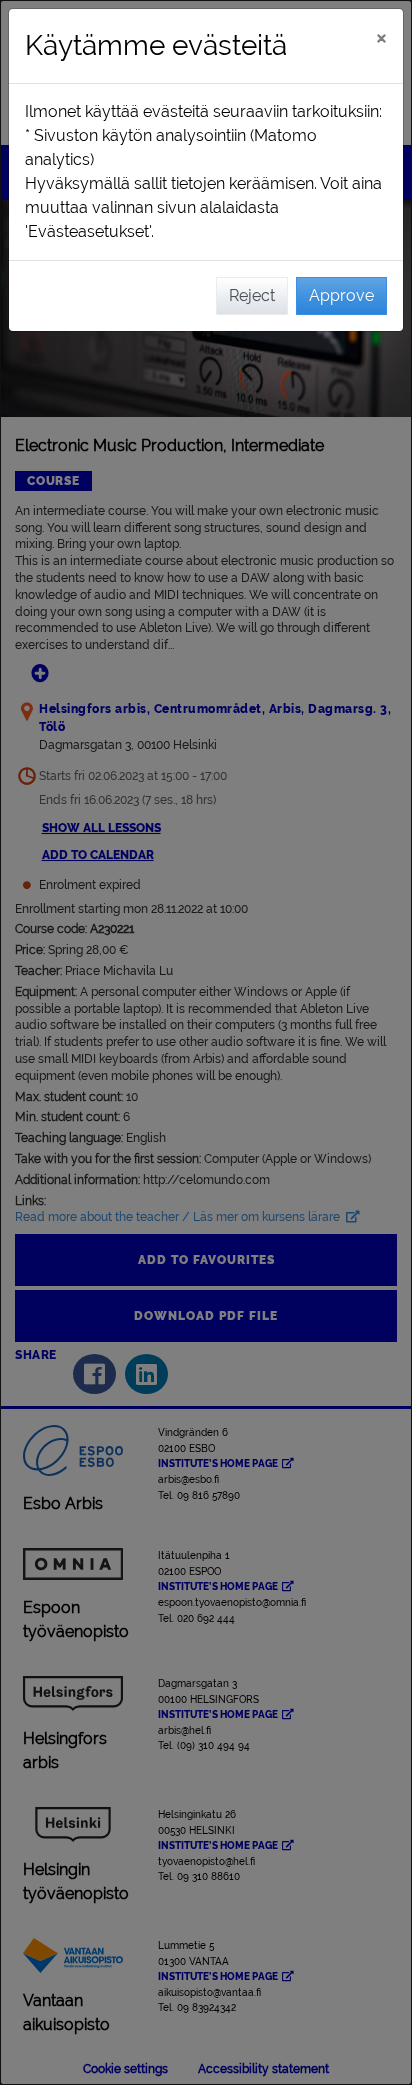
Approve (341, 295)
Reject (252, 295)
